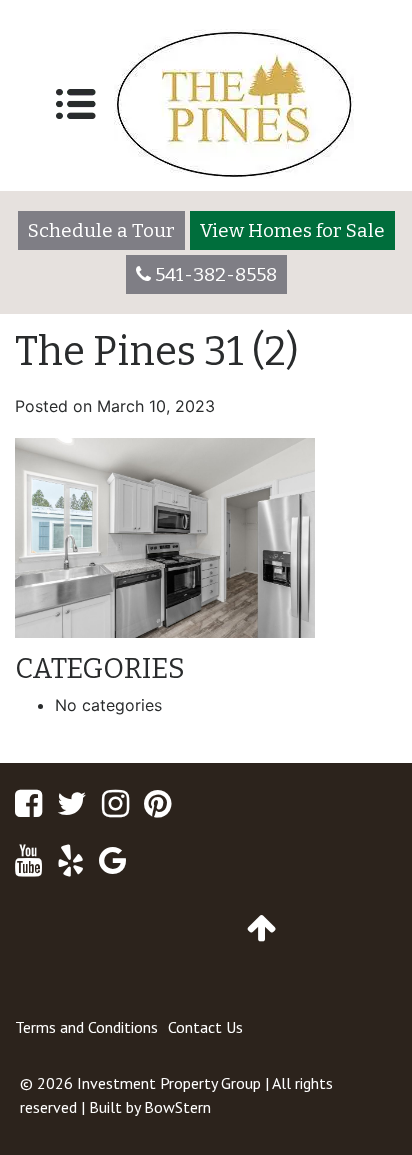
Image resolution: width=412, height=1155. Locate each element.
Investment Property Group (169, 1083)
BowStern (177, 1107)
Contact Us (205, 1027)
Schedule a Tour (101, 230)
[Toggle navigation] (76, 104)
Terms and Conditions (86, 1027)
